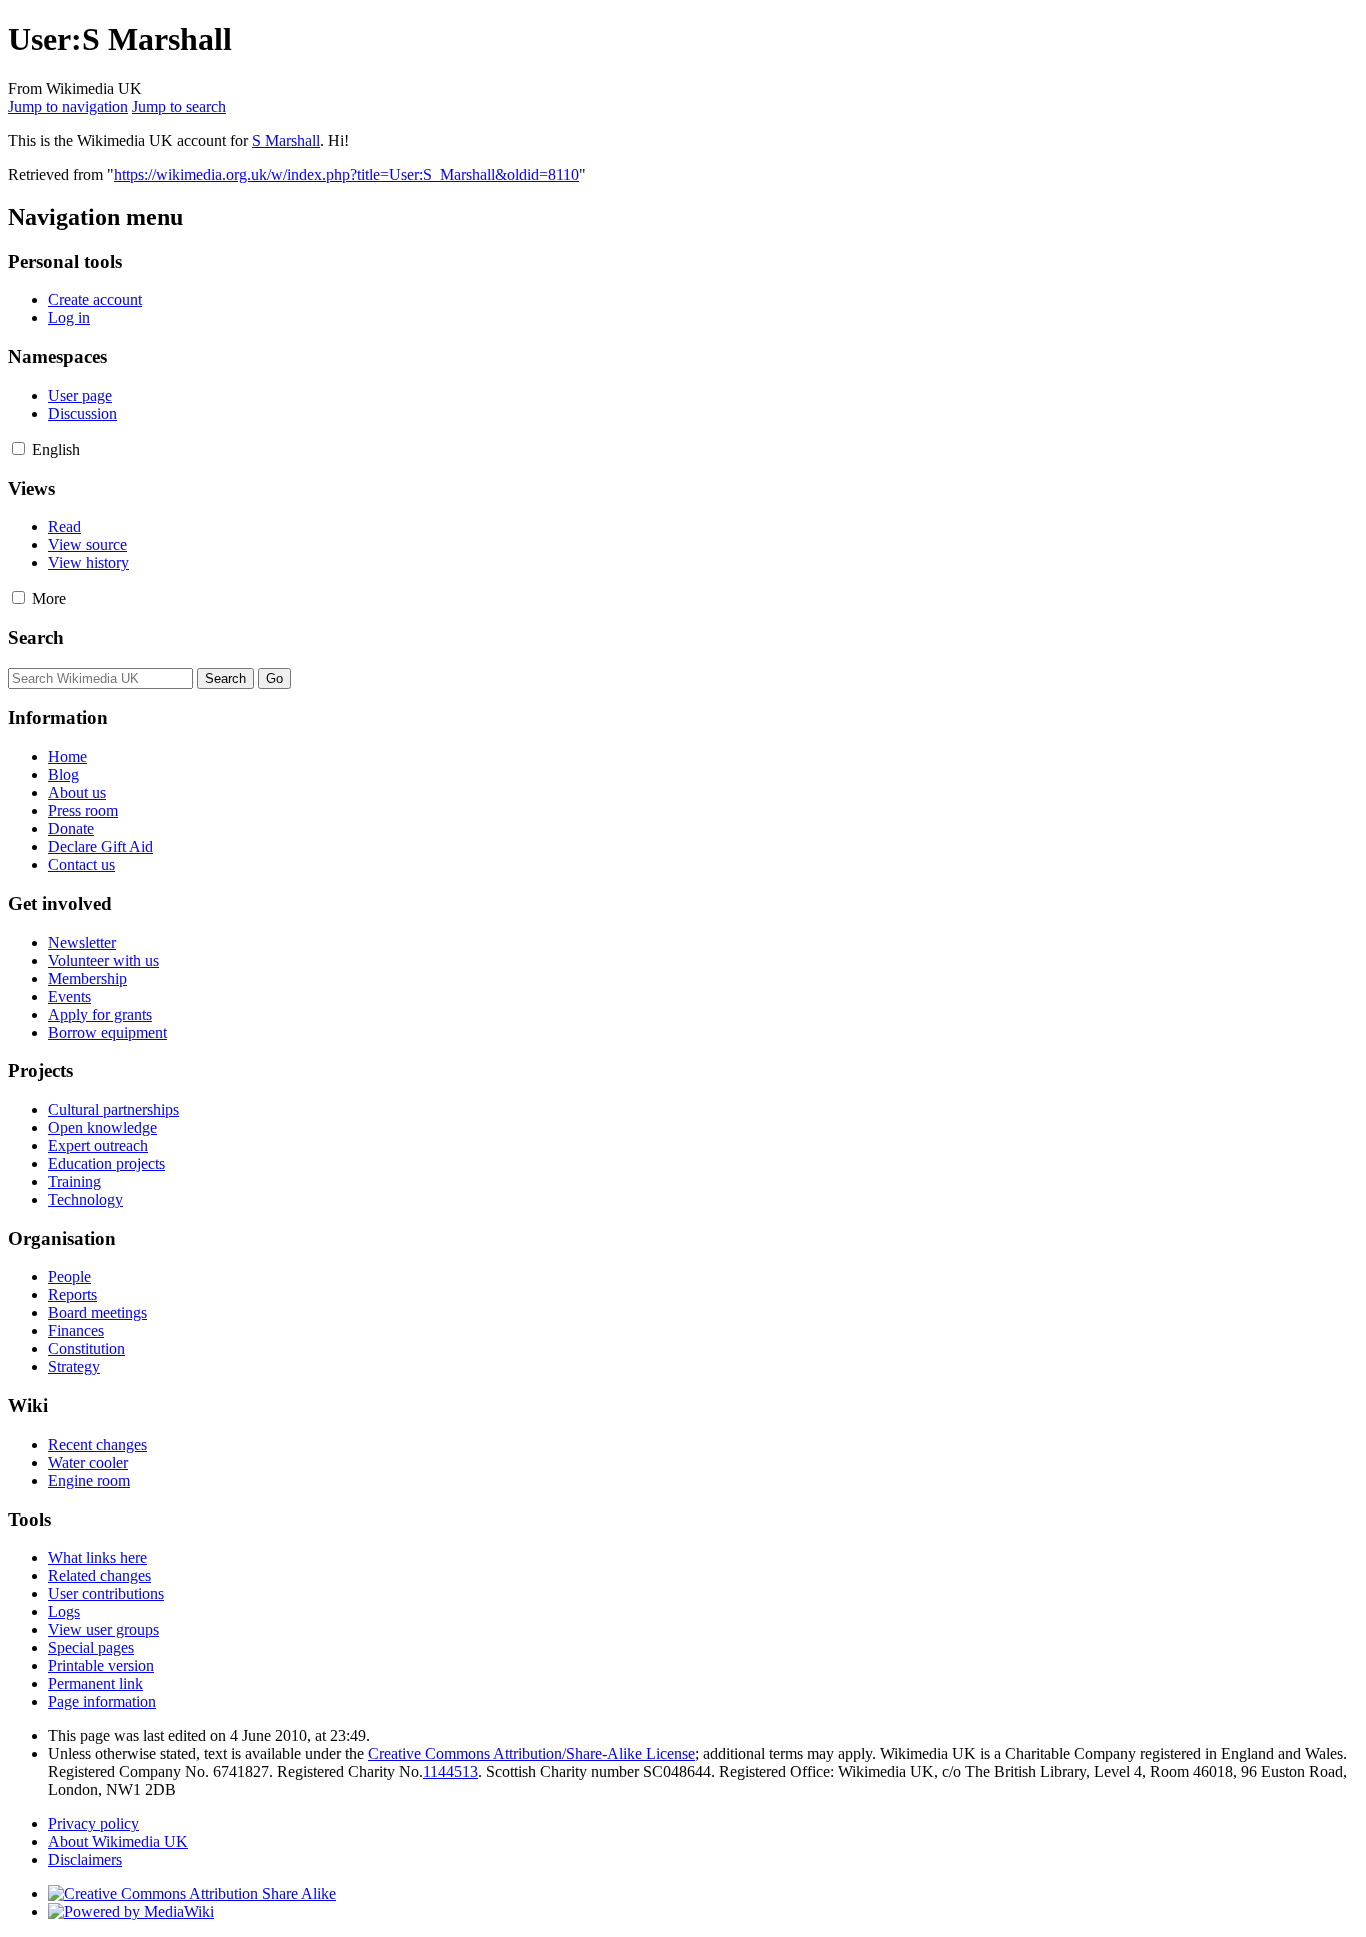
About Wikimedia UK (118, 1841)
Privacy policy (93, 1823)
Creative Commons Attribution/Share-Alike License (531, 1753)
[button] (18, 448)
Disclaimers (85, 1859)
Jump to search (179, 106)
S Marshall (286, 140)
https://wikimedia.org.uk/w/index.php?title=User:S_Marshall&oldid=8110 (346, 174)
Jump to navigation (68, 106)
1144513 (450, 1771)
